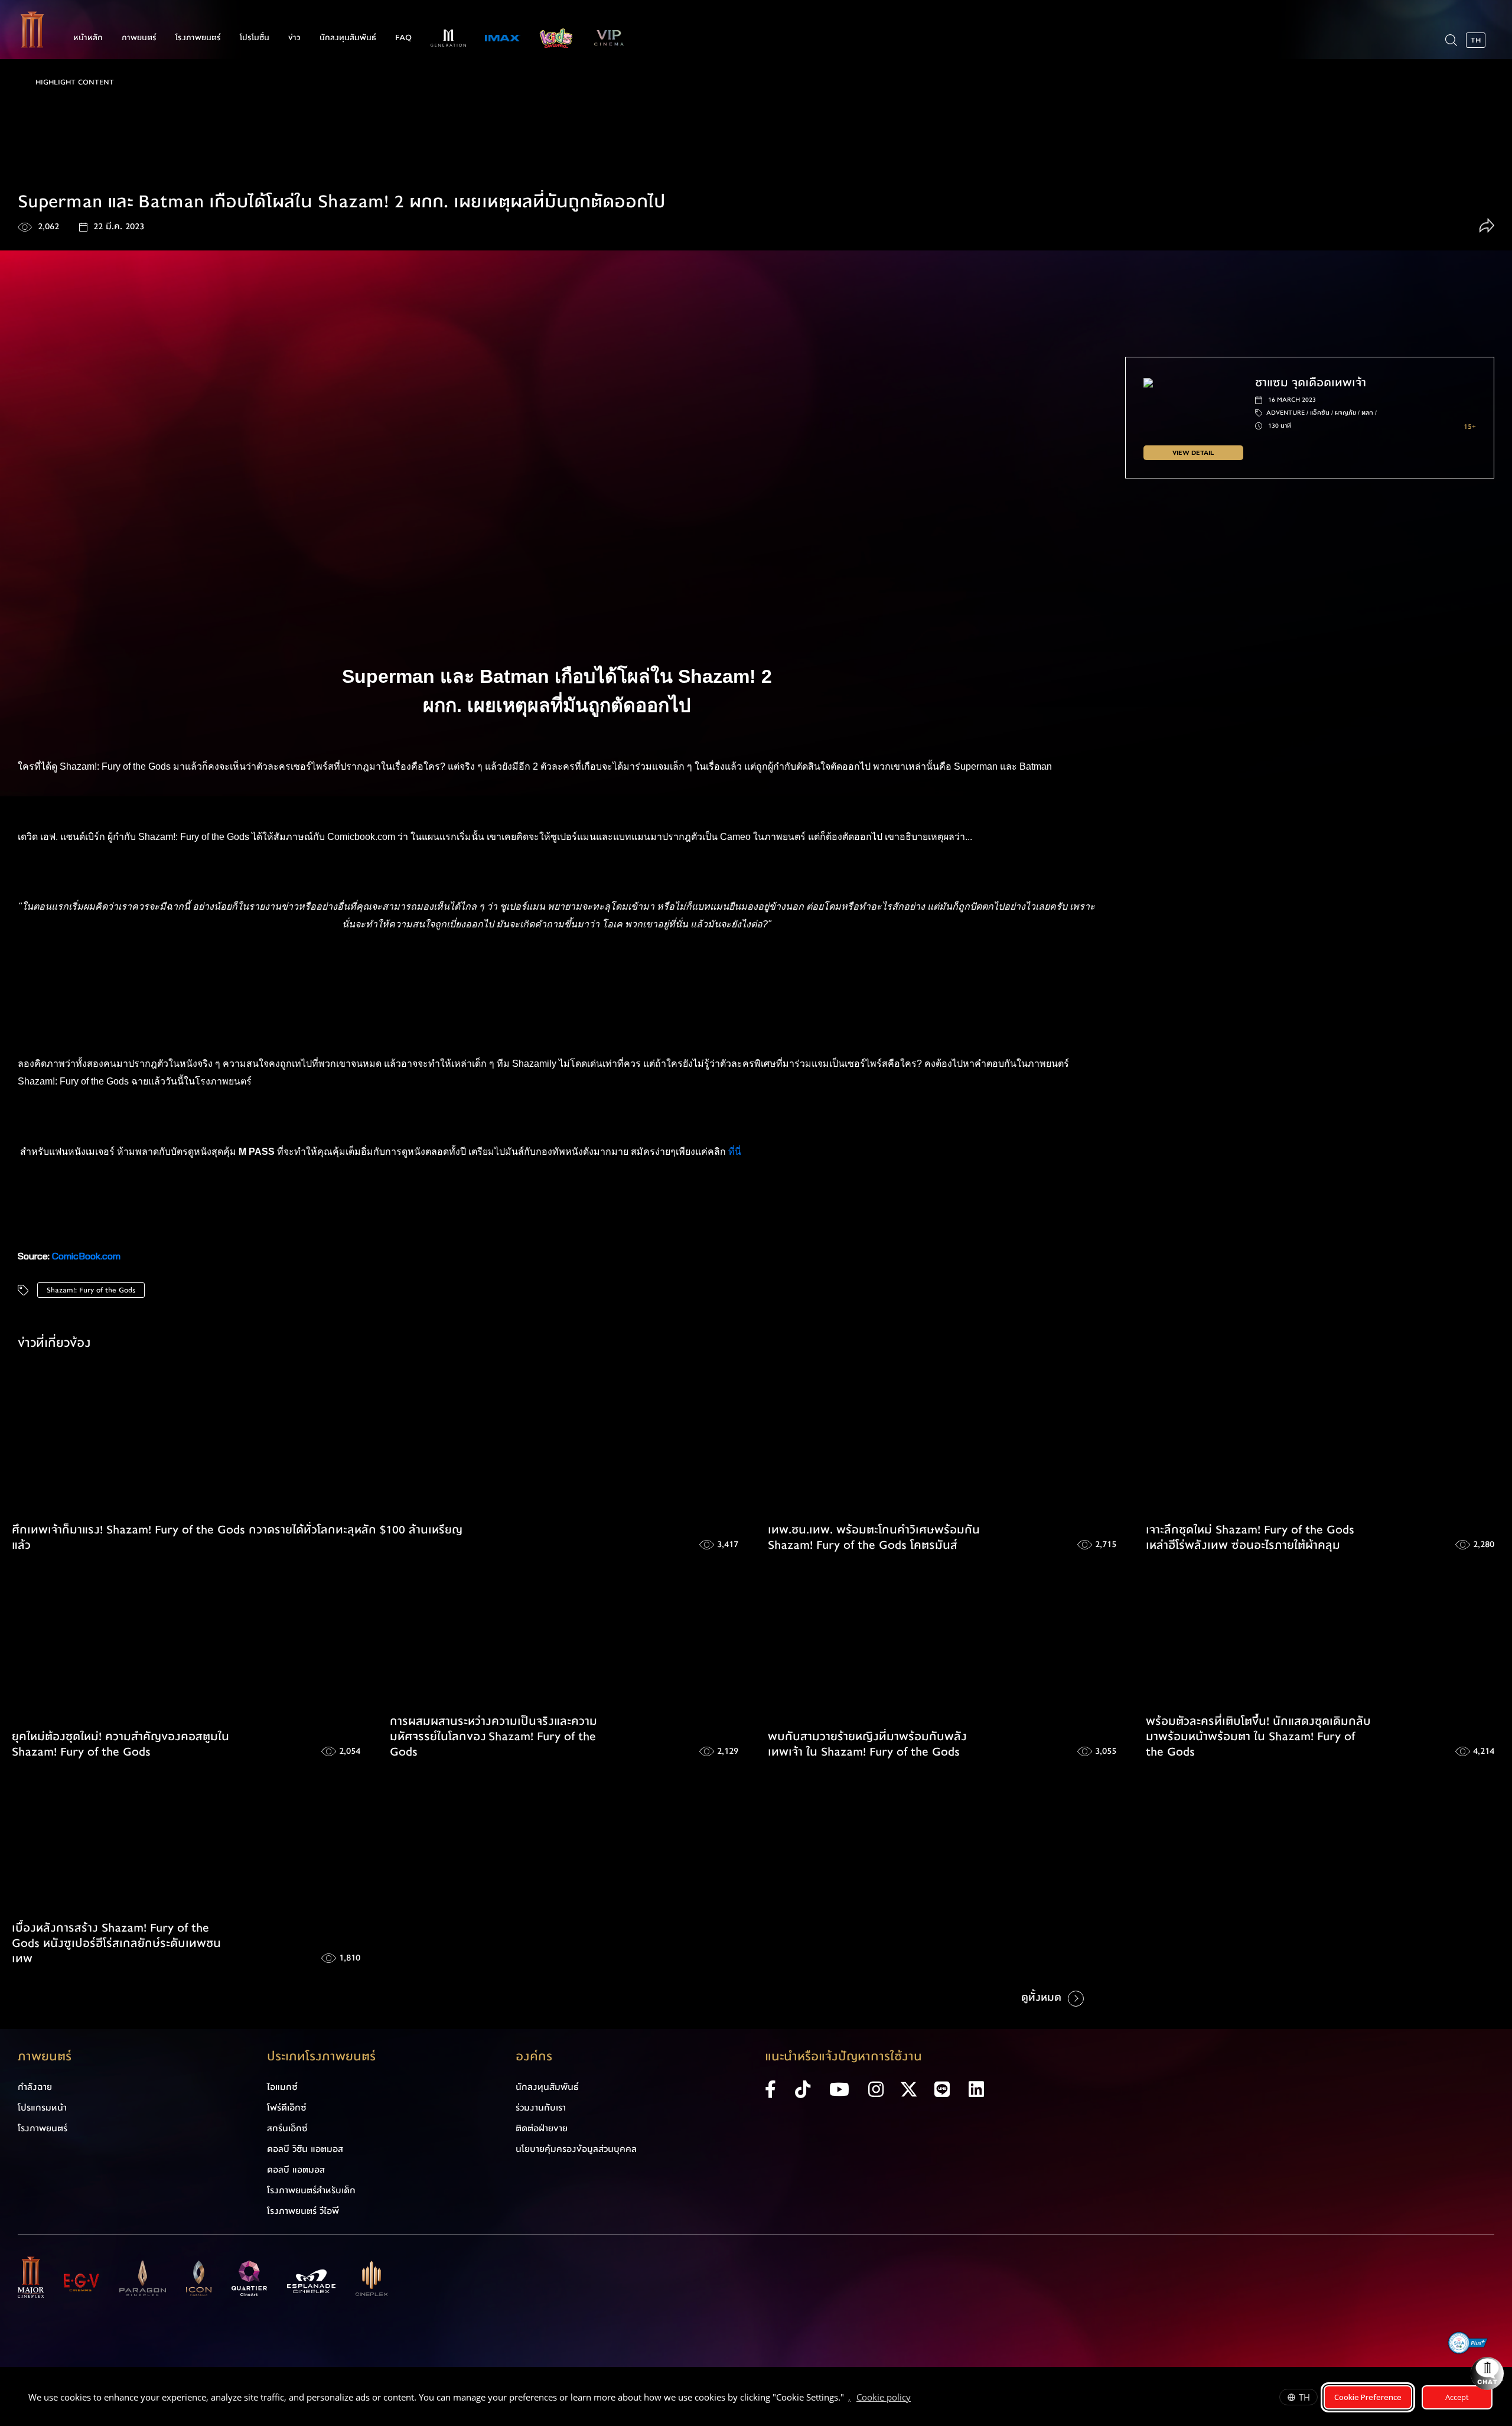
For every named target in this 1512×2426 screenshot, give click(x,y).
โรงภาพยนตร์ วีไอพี (303, 2211)
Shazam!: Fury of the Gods (91, 1290)
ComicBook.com (86, 1256)
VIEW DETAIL (1193, 453)
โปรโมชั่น (255, 38)
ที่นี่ (736, 1152)
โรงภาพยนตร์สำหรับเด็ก (311, 2190)
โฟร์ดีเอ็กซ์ (287, 2108)
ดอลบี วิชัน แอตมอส (305, 2149)
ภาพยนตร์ (139, 38)
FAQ (403, 38)
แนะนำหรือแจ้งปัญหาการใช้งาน (843, 2057)
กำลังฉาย (35, 2087)
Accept (1457, 2397)
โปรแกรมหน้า (42, 2108)
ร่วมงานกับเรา (541, 2108)
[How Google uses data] (917, 2399)
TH (1304, 2397)
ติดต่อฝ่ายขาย (542, 2128)
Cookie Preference (1368, 2397)
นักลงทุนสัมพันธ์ (348, 38)
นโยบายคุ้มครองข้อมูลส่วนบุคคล (576, 2149)
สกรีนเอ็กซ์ (287, 2128)
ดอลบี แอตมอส (296, 2170)
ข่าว (294, 38)
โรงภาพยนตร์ (198, 38)
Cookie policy (884, 2397)
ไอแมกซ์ (282, 2087)
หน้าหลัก (88, 38)
